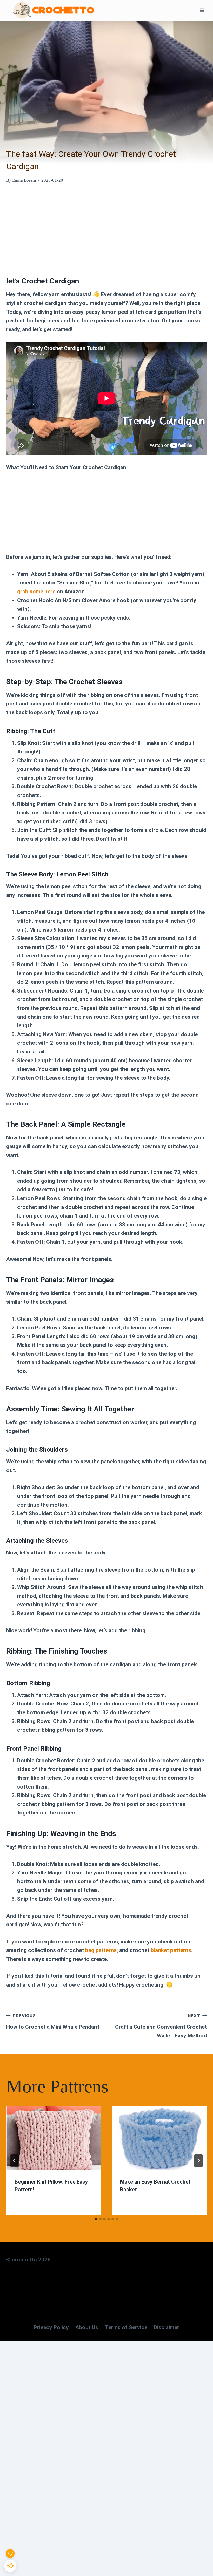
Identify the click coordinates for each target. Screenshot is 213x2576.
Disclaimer (167, 2327)
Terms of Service (126, 2327)
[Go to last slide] (15, 2161)
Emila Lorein (24, 180)
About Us (87, 2327)
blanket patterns (171, 1950)
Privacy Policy (51, 2327)
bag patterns (100, 1950)
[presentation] (54, 2138)
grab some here (36, 592)
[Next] (198, 2161)
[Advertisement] (106, 228)
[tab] (96, 2219)
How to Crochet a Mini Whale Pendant (53, 2021)
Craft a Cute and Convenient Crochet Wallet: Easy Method (161, 2026)
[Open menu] (202, 10)
